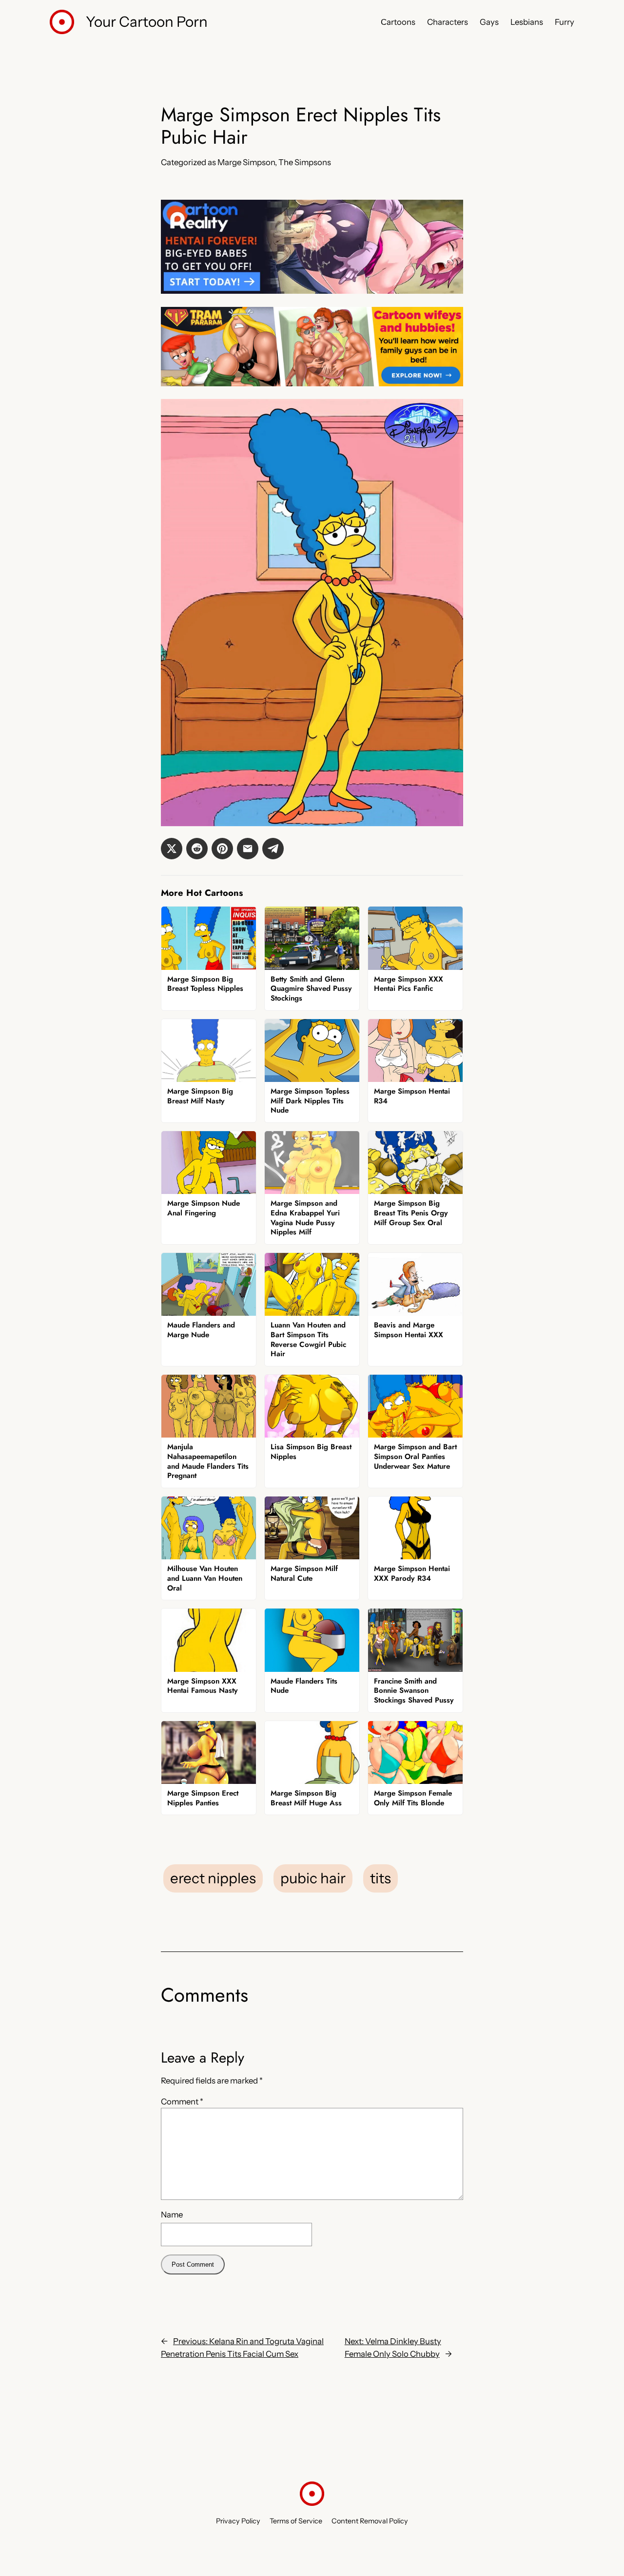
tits (380, 1878)
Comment (182, 2102)
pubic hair (313, 1878)
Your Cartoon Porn (147, 21)
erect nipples (213, 1878)
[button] (172, 849)
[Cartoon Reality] (312, 291)
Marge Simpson (246, 162)
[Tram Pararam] (312, 383)
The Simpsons (305, 162)
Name (172, 2215)
